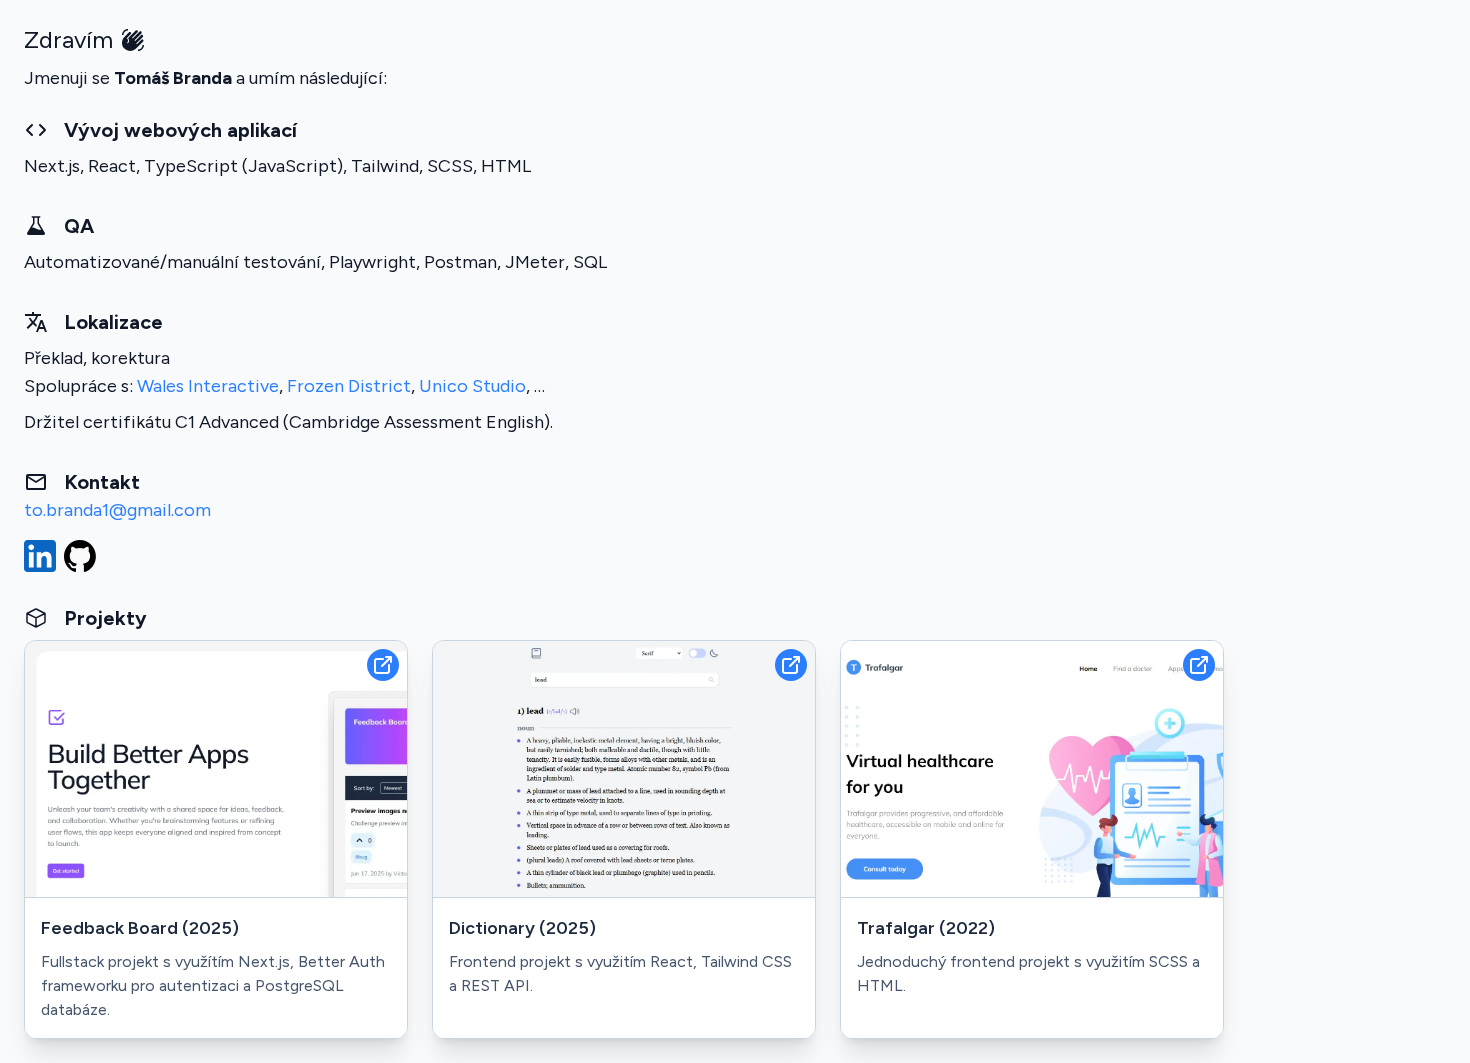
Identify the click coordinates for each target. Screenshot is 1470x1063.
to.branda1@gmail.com (117, 510)
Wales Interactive (208, 386)
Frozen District (349, 386)
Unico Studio (472, 386)
